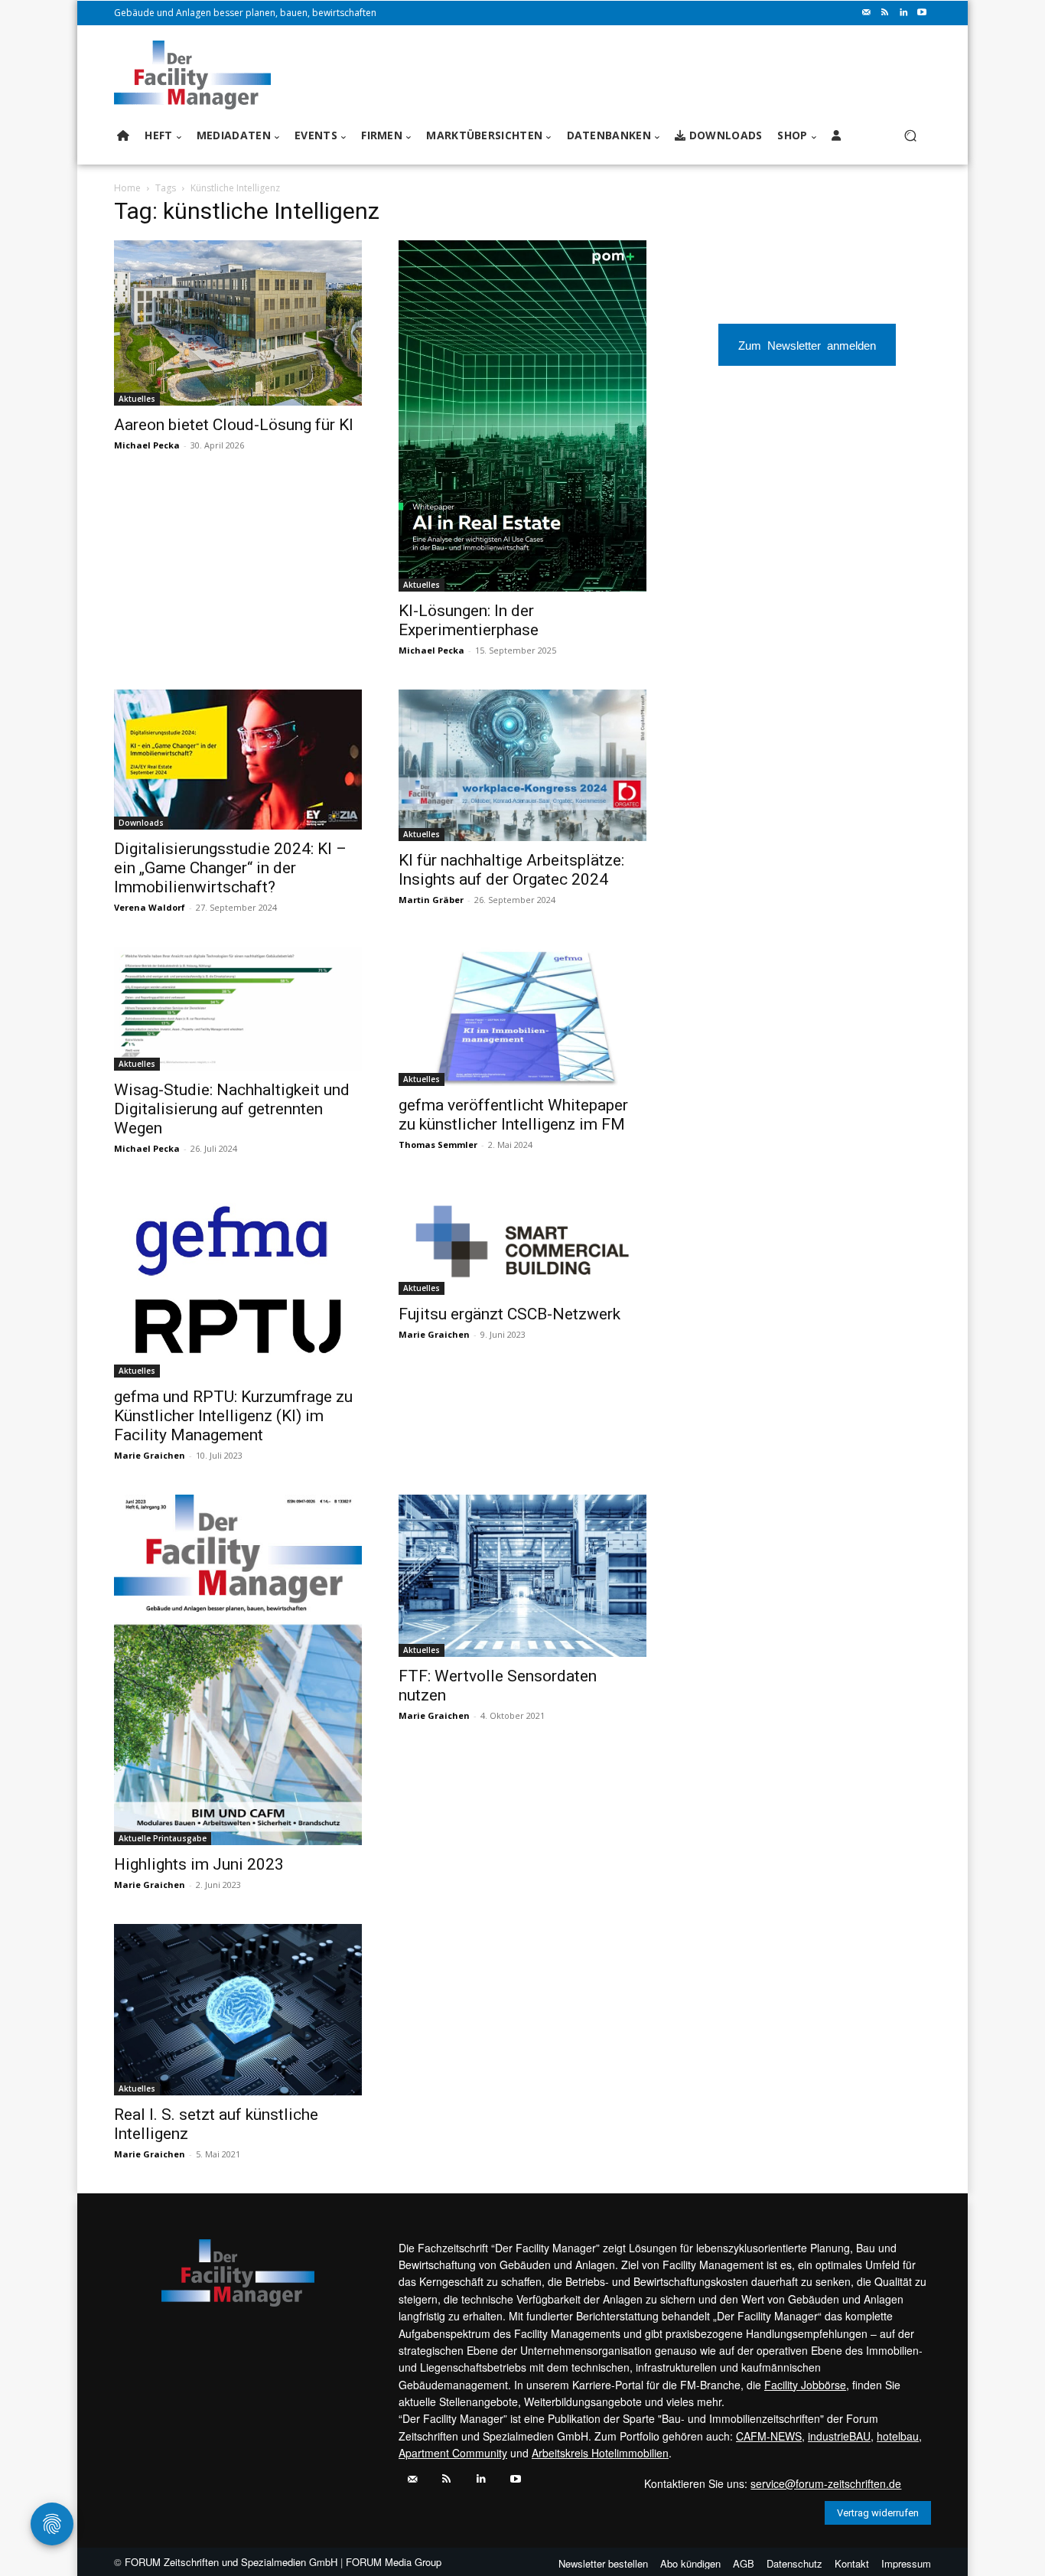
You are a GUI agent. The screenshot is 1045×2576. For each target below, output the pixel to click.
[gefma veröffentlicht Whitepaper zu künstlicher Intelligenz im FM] (522, 1016)
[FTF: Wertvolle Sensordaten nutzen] (522, 1576)
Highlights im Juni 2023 (199, 1864)
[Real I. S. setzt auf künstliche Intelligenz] (238, 2010)
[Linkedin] (903, 13)
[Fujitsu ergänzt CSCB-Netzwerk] (522, 1241)
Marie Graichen (150, 1455)
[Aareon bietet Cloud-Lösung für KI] (238, 323)
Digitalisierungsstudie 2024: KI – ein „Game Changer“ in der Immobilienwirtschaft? (230, 868)
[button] (910, 136)
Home (127, 188)
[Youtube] (922, 13)
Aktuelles (137, 399)
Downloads (141, 823)
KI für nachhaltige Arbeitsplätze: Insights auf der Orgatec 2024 (511, 870)
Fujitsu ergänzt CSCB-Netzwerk (509, 1314)
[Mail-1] (867, 13)
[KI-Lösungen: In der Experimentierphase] (522, 416)
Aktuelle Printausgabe (163, 1838)
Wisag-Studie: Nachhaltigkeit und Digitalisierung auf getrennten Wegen (232, 1109)
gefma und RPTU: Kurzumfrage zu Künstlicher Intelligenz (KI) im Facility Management (233, 1416)
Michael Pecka (147, 445)
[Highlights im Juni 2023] (238, 1670)
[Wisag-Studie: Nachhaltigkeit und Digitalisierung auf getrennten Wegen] (238, 1009)
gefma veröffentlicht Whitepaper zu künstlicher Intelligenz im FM (513, 1115)
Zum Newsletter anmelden (807, 345)
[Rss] (885, 13)
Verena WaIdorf (150, 907)
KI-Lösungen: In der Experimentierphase (469, 620)
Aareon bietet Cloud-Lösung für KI (234, 425)
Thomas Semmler (438, 1145)
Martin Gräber (431, 900)
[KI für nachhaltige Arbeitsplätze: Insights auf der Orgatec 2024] (522, 765)
